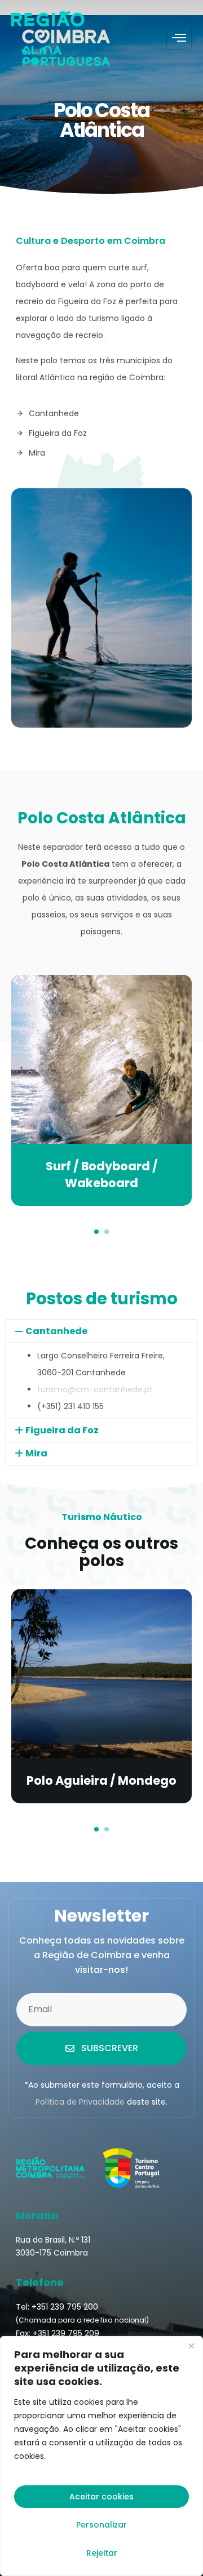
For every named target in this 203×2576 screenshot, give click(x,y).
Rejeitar (102, 2553)
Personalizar (101, 2525)
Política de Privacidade (80, 2102)
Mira (36, 1453)
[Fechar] (191, 2346)
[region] (101, 2456)
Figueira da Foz (62, 1430)
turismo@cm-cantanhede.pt (95, 1389)
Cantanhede (56, 1331)
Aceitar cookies (101, 2497)
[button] (96, 1232)
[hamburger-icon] (179, 39)
